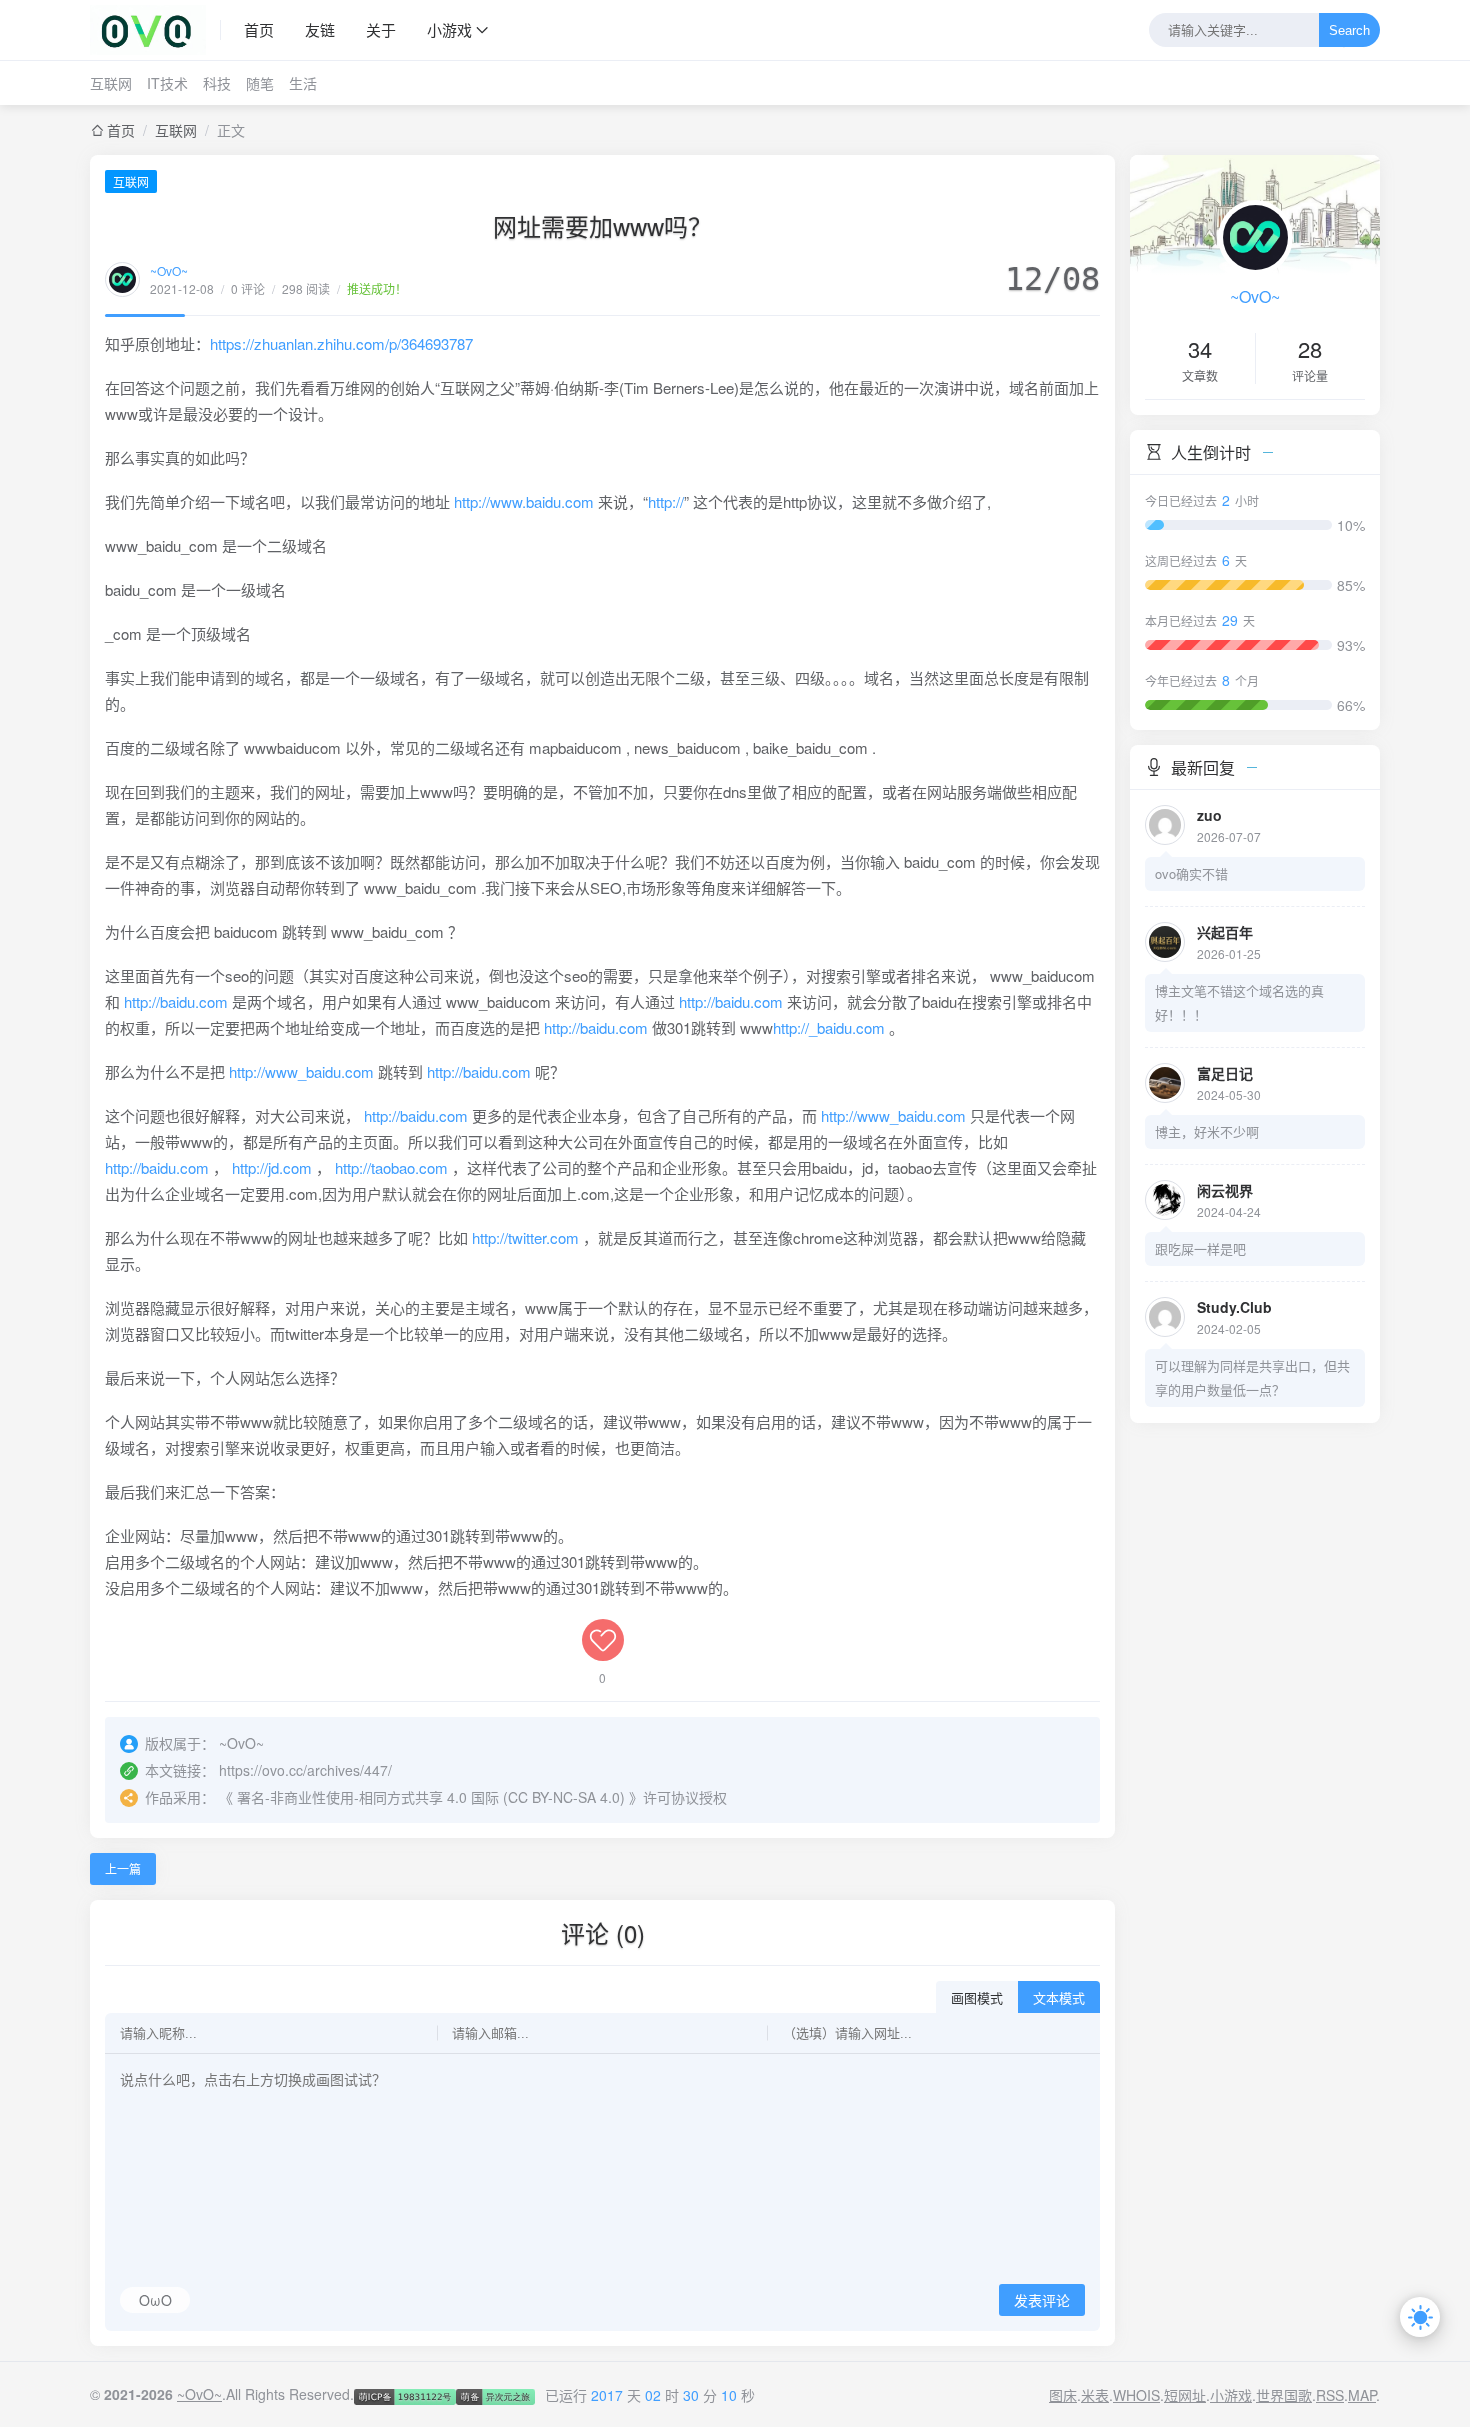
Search (1349, 30)
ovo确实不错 (1191, 873)
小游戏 (449, 29)
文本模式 (1059, 1998)
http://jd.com (272, 1167)
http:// (666, 501)
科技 (217, 83)
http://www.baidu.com (524, 501)
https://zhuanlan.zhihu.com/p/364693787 (341, 343)
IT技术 (167, 83)
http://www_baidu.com (301, 1071)
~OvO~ (169, 270)
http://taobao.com (391, 1167)
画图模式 (977, 1998)
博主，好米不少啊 (1207, 1131)
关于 (381, 29)
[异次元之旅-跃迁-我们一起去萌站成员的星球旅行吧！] (495, 2394)
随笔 (260, 83)
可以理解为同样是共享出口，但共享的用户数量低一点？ (1252, 1377)
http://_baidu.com (829, 1027)
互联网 (111, 83)
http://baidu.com (176, 1001)
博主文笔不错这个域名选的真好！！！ (1239, 1002)
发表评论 (1042, 2301)
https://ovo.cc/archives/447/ (305, 1770)
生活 (303, 83)
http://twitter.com (525, 1237)
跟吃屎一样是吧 (1200, 1248)
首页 (259, 29)
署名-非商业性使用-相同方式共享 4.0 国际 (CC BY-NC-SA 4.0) (431, 1797)
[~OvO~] (155, 30)
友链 (320, 29)
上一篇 (123, 1868)
